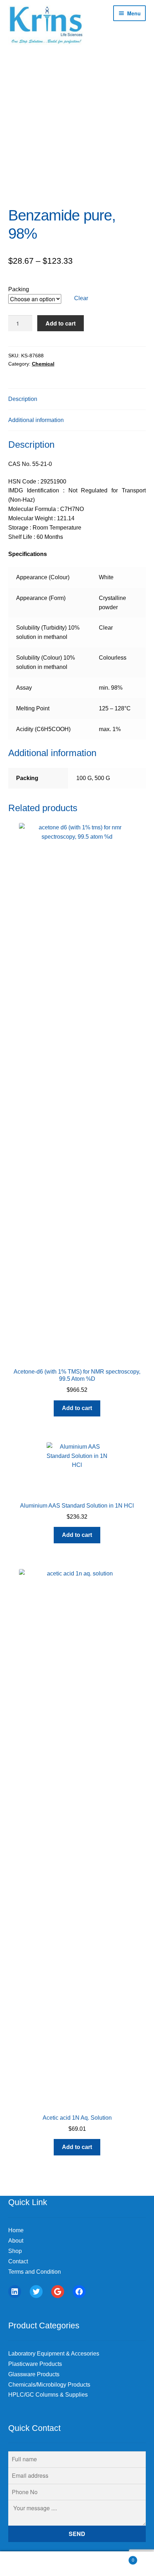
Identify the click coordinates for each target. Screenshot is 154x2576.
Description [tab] (23, 399)
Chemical (43, 364)
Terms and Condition (35, 2272)
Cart (119, 2558)
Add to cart (61, 323)
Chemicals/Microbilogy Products (49, 2385)
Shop (15, 2251)
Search (77, 2564)
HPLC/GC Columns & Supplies (48, 2395)
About (16, 2241)
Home (16, 2230)
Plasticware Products (35, 2364)
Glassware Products (34, 2374)
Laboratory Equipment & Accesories (54, 2354)
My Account (26, 2564)
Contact (18, 2261)
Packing (19, 289)
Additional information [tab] (36, 420)
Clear (81, 298)
